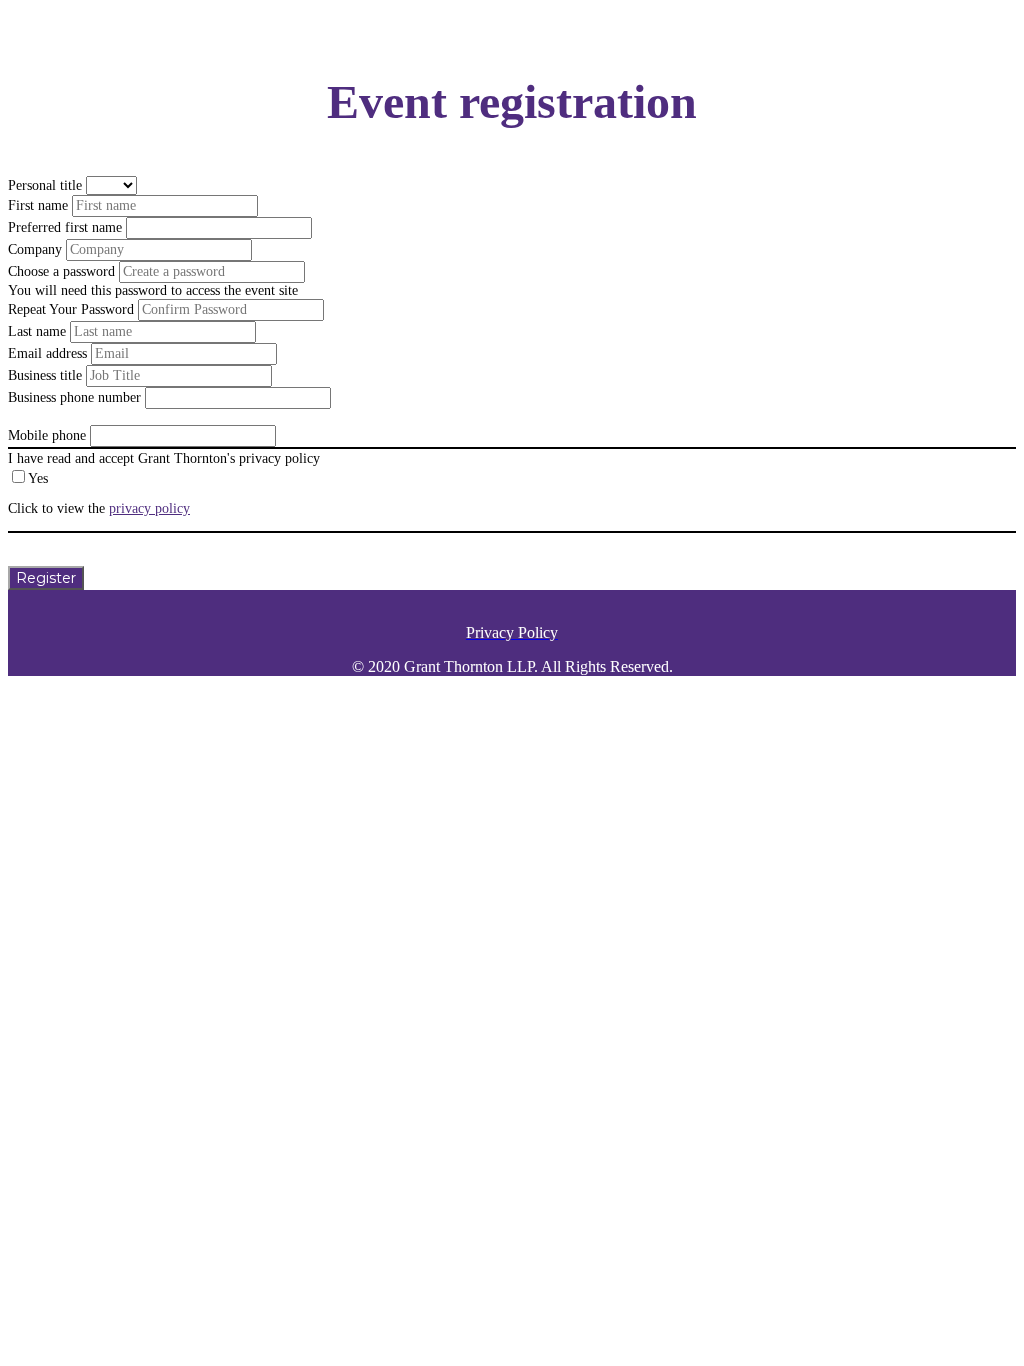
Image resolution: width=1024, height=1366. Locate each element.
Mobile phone (47, 435)
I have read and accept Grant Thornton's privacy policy (164, 458)
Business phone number (74, 397)
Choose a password (61, 271)
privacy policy (149, 508)
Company (35, 249)
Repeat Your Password (71, 309)
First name (38, 205)
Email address (47, 353)
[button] (46, 578)
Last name (37, 331)
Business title (45, 375)
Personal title (45, 185)
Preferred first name (65, 227)
